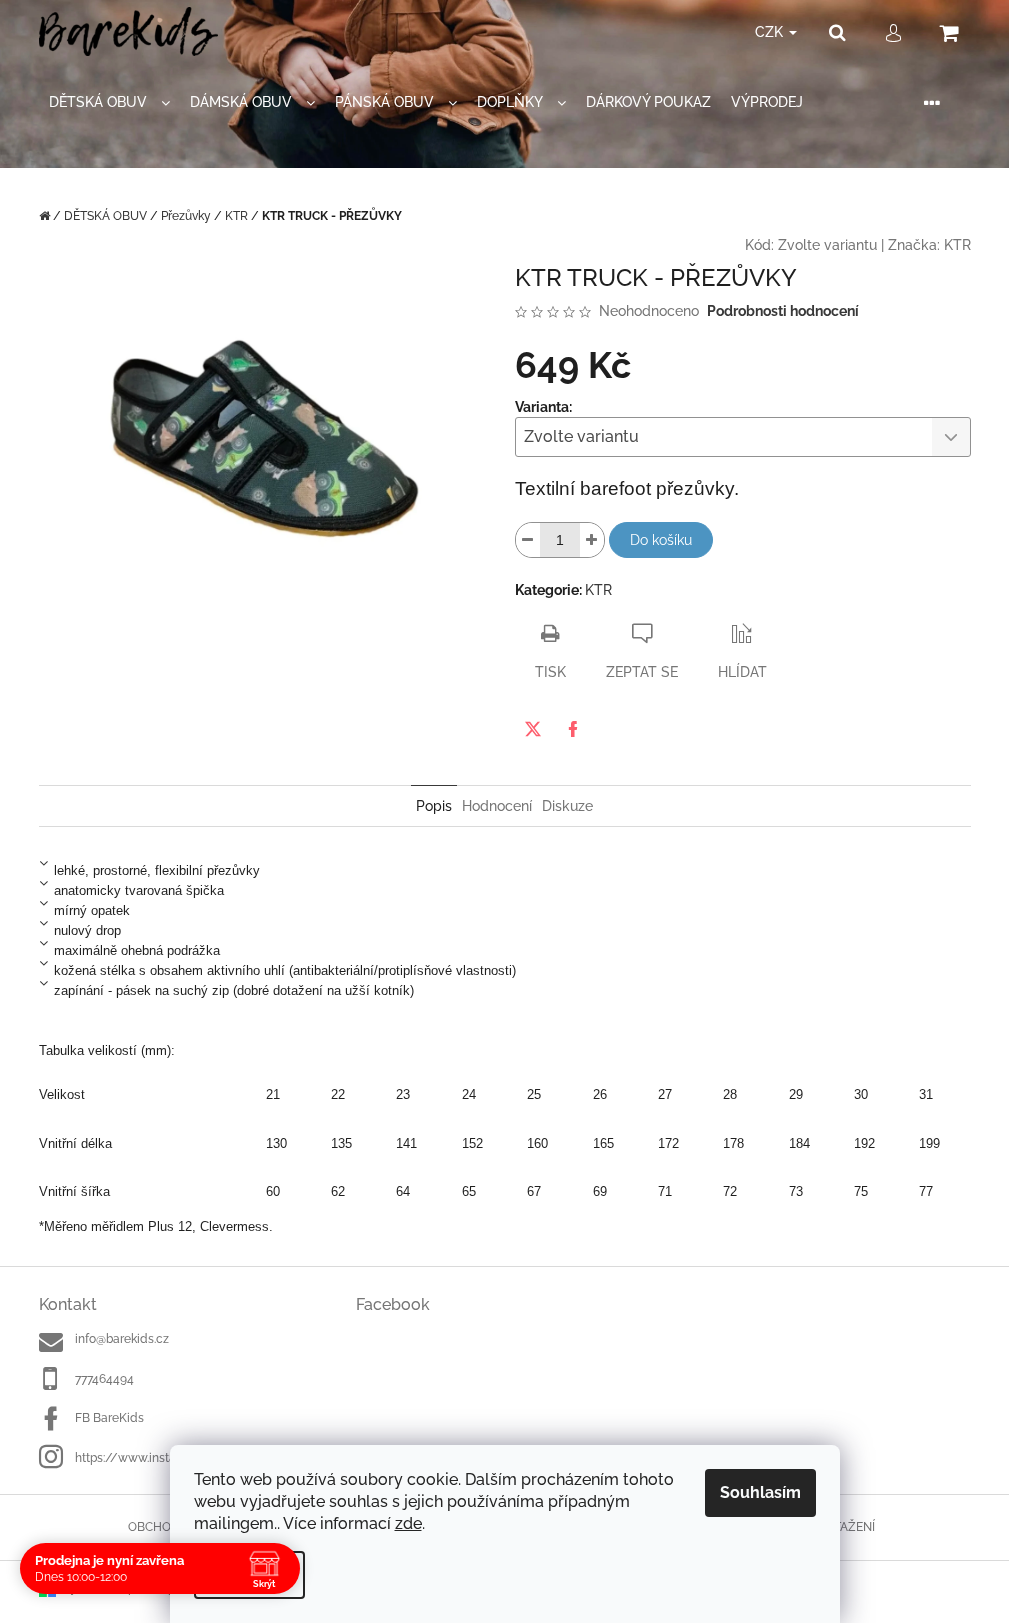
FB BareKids (109, 1418)
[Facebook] (573, 729)
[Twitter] (533, 729)
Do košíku (661, 540)
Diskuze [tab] (567, 806)
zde (408, 1523)
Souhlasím (760, 1492)
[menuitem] (109, 102)
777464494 (104, 1379)
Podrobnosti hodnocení (783, 311)
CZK (771, 32)
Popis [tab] (434, 806)
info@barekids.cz (122, 1339)
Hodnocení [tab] (497, 806)
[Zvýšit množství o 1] (592, 540)
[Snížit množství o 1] (528, 540)
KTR (957, 245)
